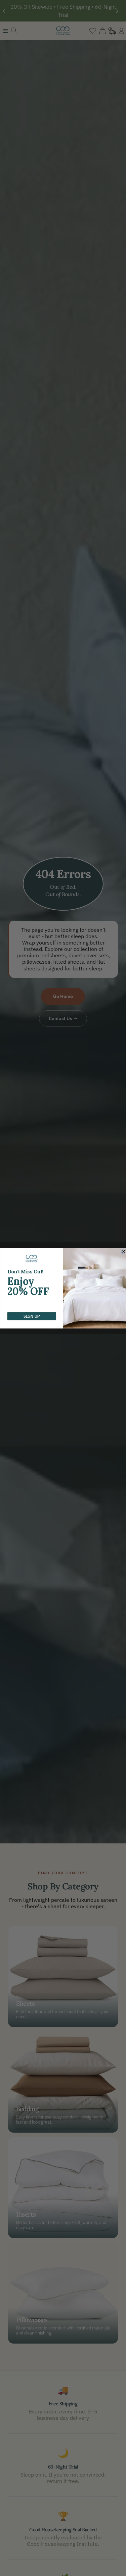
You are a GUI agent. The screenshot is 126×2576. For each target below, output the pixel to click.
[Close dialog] (123, 1251)
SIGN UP (32, 1316)
